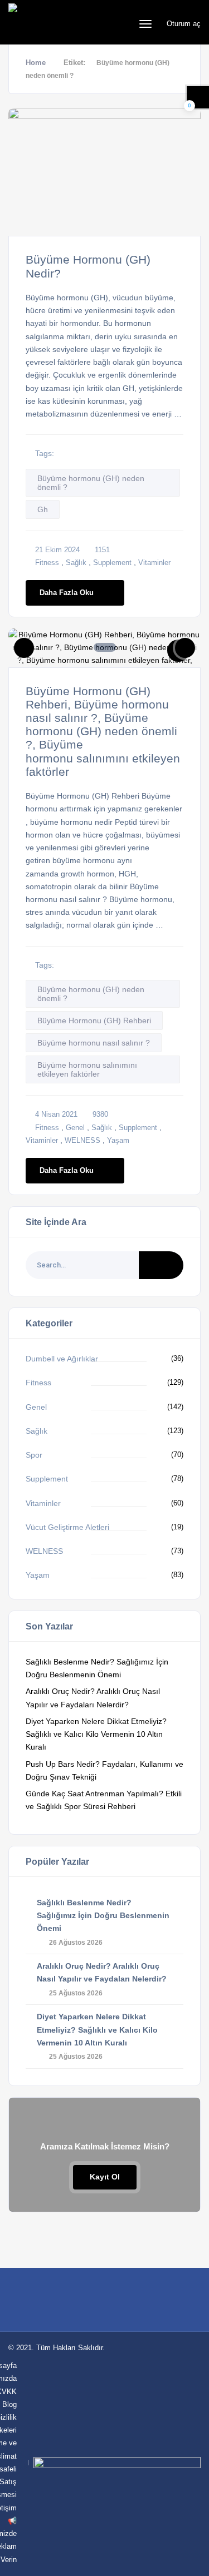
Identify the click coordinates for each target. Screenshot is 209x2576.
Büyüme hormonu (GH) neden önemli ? (91, 483)
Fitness (47, 563)
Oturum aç (183, 24)
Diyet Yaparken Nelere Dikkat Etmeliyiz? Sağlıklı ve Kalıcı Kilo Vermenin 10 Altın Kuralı (96, 1734)
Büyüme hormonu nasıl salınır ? (94, 1043)
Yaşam (118, 1140)
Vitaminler (154, 563)
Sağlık (76, 563)
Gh (43, 509)
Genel (75, 1128)
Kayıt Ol (105, 2177)
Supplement (112, 563)
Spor (34, 1455)
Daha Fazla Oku (67, 593)
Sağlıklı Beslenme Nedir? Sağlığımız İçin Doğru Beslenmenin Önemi (103, 1915)
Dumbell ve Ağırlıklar (62, 1359)
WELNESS (82, 1140)
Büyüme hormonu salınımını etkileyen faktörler (87, 1069)
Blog (9, 2404)
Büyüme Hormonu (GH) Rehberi (94, 1021)
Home (36, 63)
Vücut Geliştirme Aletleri (67, 1527)
